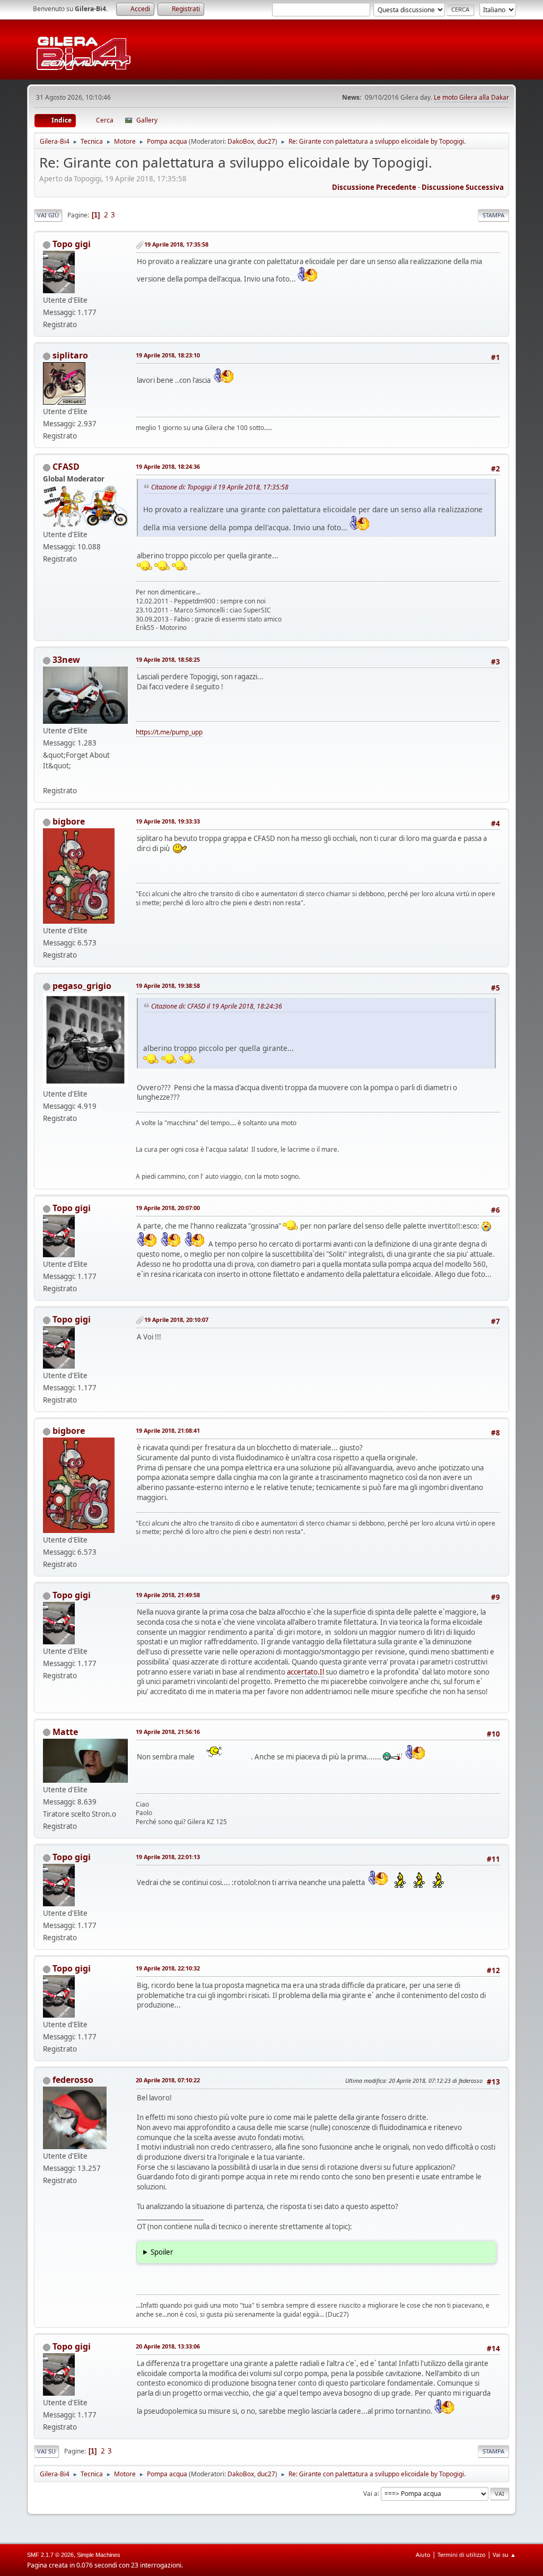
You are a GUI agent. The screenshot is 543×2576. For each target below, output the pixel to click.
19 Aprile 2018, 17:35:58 (176, 244)
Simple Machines (99, 2555)
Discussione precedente (374, 187)
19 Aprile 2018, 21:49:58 (168, 1595)
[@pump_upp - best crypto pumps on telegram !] (47, 778)
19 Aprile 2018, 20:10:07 (176, 1320)
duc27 (266, 141)
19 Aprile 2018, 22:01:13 (168, 1857)
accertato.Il (305, 1672)
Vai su (46, 2451)
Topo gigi (72, 244)
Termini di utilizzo (462, 2555)
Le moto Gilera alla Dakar (471, 97)
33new (66, 660)
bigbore (69, 821)
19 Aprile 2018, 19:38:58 (168, 985)
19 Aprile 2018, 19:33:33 (168, 821)
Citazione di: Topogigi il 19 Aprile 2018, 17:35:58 (220, 487)
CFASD (66, 467)
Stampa (493, 215)
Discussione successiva (463, 187)
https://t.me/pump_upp (169, 732)
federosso (73, 2080)
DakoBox (241, 141)
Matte (65, 1732)
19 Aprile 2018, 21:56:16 (168, 1732)
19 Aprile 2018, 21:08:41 (168, 1430)
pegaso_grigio (82, 986)
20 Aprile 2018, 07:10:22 (168, 2080)
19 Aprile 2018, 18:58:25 (168, 659)
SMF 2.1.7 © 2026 (50, 2555)
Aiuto (423, 2555)
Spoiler (162, 2252)
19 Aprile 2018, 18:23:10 (168, 355)
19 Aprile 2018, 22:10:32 (168, 1968)
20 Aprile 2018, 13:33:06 (168, 2346)
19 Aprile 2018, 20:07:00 (168, 1208)
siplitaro (70, 355)
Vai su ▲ (504, 2555)
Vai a (370, 2493)
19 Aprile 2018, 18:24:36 (168, 466)
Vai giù (48, 215)
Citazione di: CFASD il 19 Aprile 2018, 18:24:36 (217, 1006)
